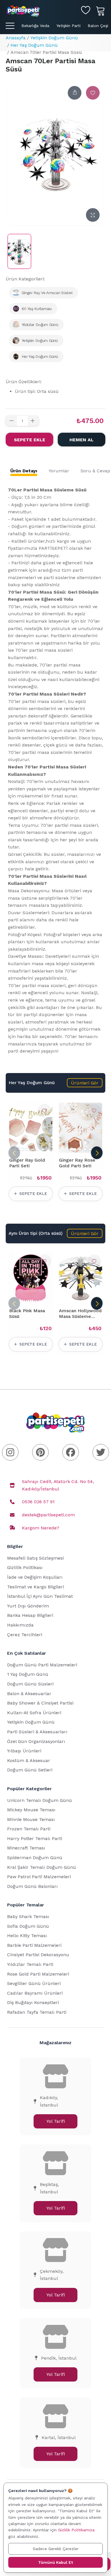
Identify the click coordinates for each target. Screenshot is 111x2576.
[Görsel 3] (32, 1149)
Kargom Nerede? (41, 1528)
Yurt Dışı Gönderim (28, 1606)
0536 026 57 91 (38, 1502)
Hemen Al (82, 440)
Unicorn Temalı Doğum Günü (40, 1800)
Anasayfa (16, 38)
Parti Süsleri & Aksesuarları (37, 1732)
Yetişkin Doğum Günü (54, 38)
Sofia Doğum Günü (28, 1926)
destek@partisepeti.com (48, 1515)
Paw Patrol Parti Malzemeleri (39, 1877)
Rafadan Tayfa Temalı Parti (37, 2012)
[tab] (24, 471)
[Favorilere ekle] (93, 93)
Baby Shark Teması (28, 1916)
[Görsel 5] (43, 1149)
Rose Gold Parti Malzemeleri (38, 1974)
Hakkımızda (20, 1625)
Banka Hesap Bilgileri (30, 1615)
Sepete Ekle (30, 440)
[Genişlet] (93, 215)
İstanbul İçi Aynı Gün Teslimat (40, 1596)
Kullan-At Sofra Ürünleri (34, 1713)
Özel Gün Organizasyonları (36, 1741)
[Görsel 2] (27, 1149)
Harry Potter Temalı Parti (35, 1838)
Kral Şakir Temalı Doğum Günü (42, 1867)
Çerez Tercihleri (25, 1635)
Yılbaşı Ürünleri (24, 1751)
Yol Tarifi (56, 2121)
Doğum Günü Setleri (30, 1770)
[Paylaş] (75, 93)
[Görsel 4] (38, 1149)
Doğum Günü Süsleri (30, 1684)
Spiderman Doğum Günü (35, 1858)
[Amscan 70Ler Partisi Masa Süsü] (19, 251)
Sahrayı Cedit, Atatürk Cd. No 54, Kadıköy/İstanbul (58, 1485)
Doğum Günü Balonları (32, 1886)
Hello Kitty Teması (27, 1936)
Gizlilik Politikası (25, 1567)
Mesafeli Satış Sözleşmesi (35, 1558)
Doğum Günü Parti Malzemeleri (42, 1665)
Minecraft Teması (26, 1848)
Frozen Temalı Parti (29, 1829)
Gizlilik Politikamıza (76, 2530)
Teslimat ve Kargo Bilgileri (36, 1587)
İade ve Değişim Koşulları (35, 1577)
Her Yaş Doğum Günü (34, 45)
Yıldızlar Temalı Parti (30, 1964)
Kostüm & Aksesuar (29, 1760)
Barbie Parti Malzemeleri (34, 1945)
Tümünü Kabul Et (55, 2562)
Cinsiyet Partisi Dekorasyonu (38, 1955)
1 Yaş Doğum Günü (28, 1674)
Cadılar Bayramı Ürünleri (35, 1993)
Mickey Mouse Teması (31, 1810)
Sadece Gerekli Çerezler (56, 2549)
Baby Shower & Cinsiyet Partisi (40, 1703)
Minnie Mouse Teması (31, 1819)
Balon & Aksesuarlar (29, 1694)
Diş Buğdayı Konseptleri (33, 2002)
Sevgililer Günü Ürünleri (34, 1983)
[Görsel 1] (20, 1149)
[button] (85, 1083)
